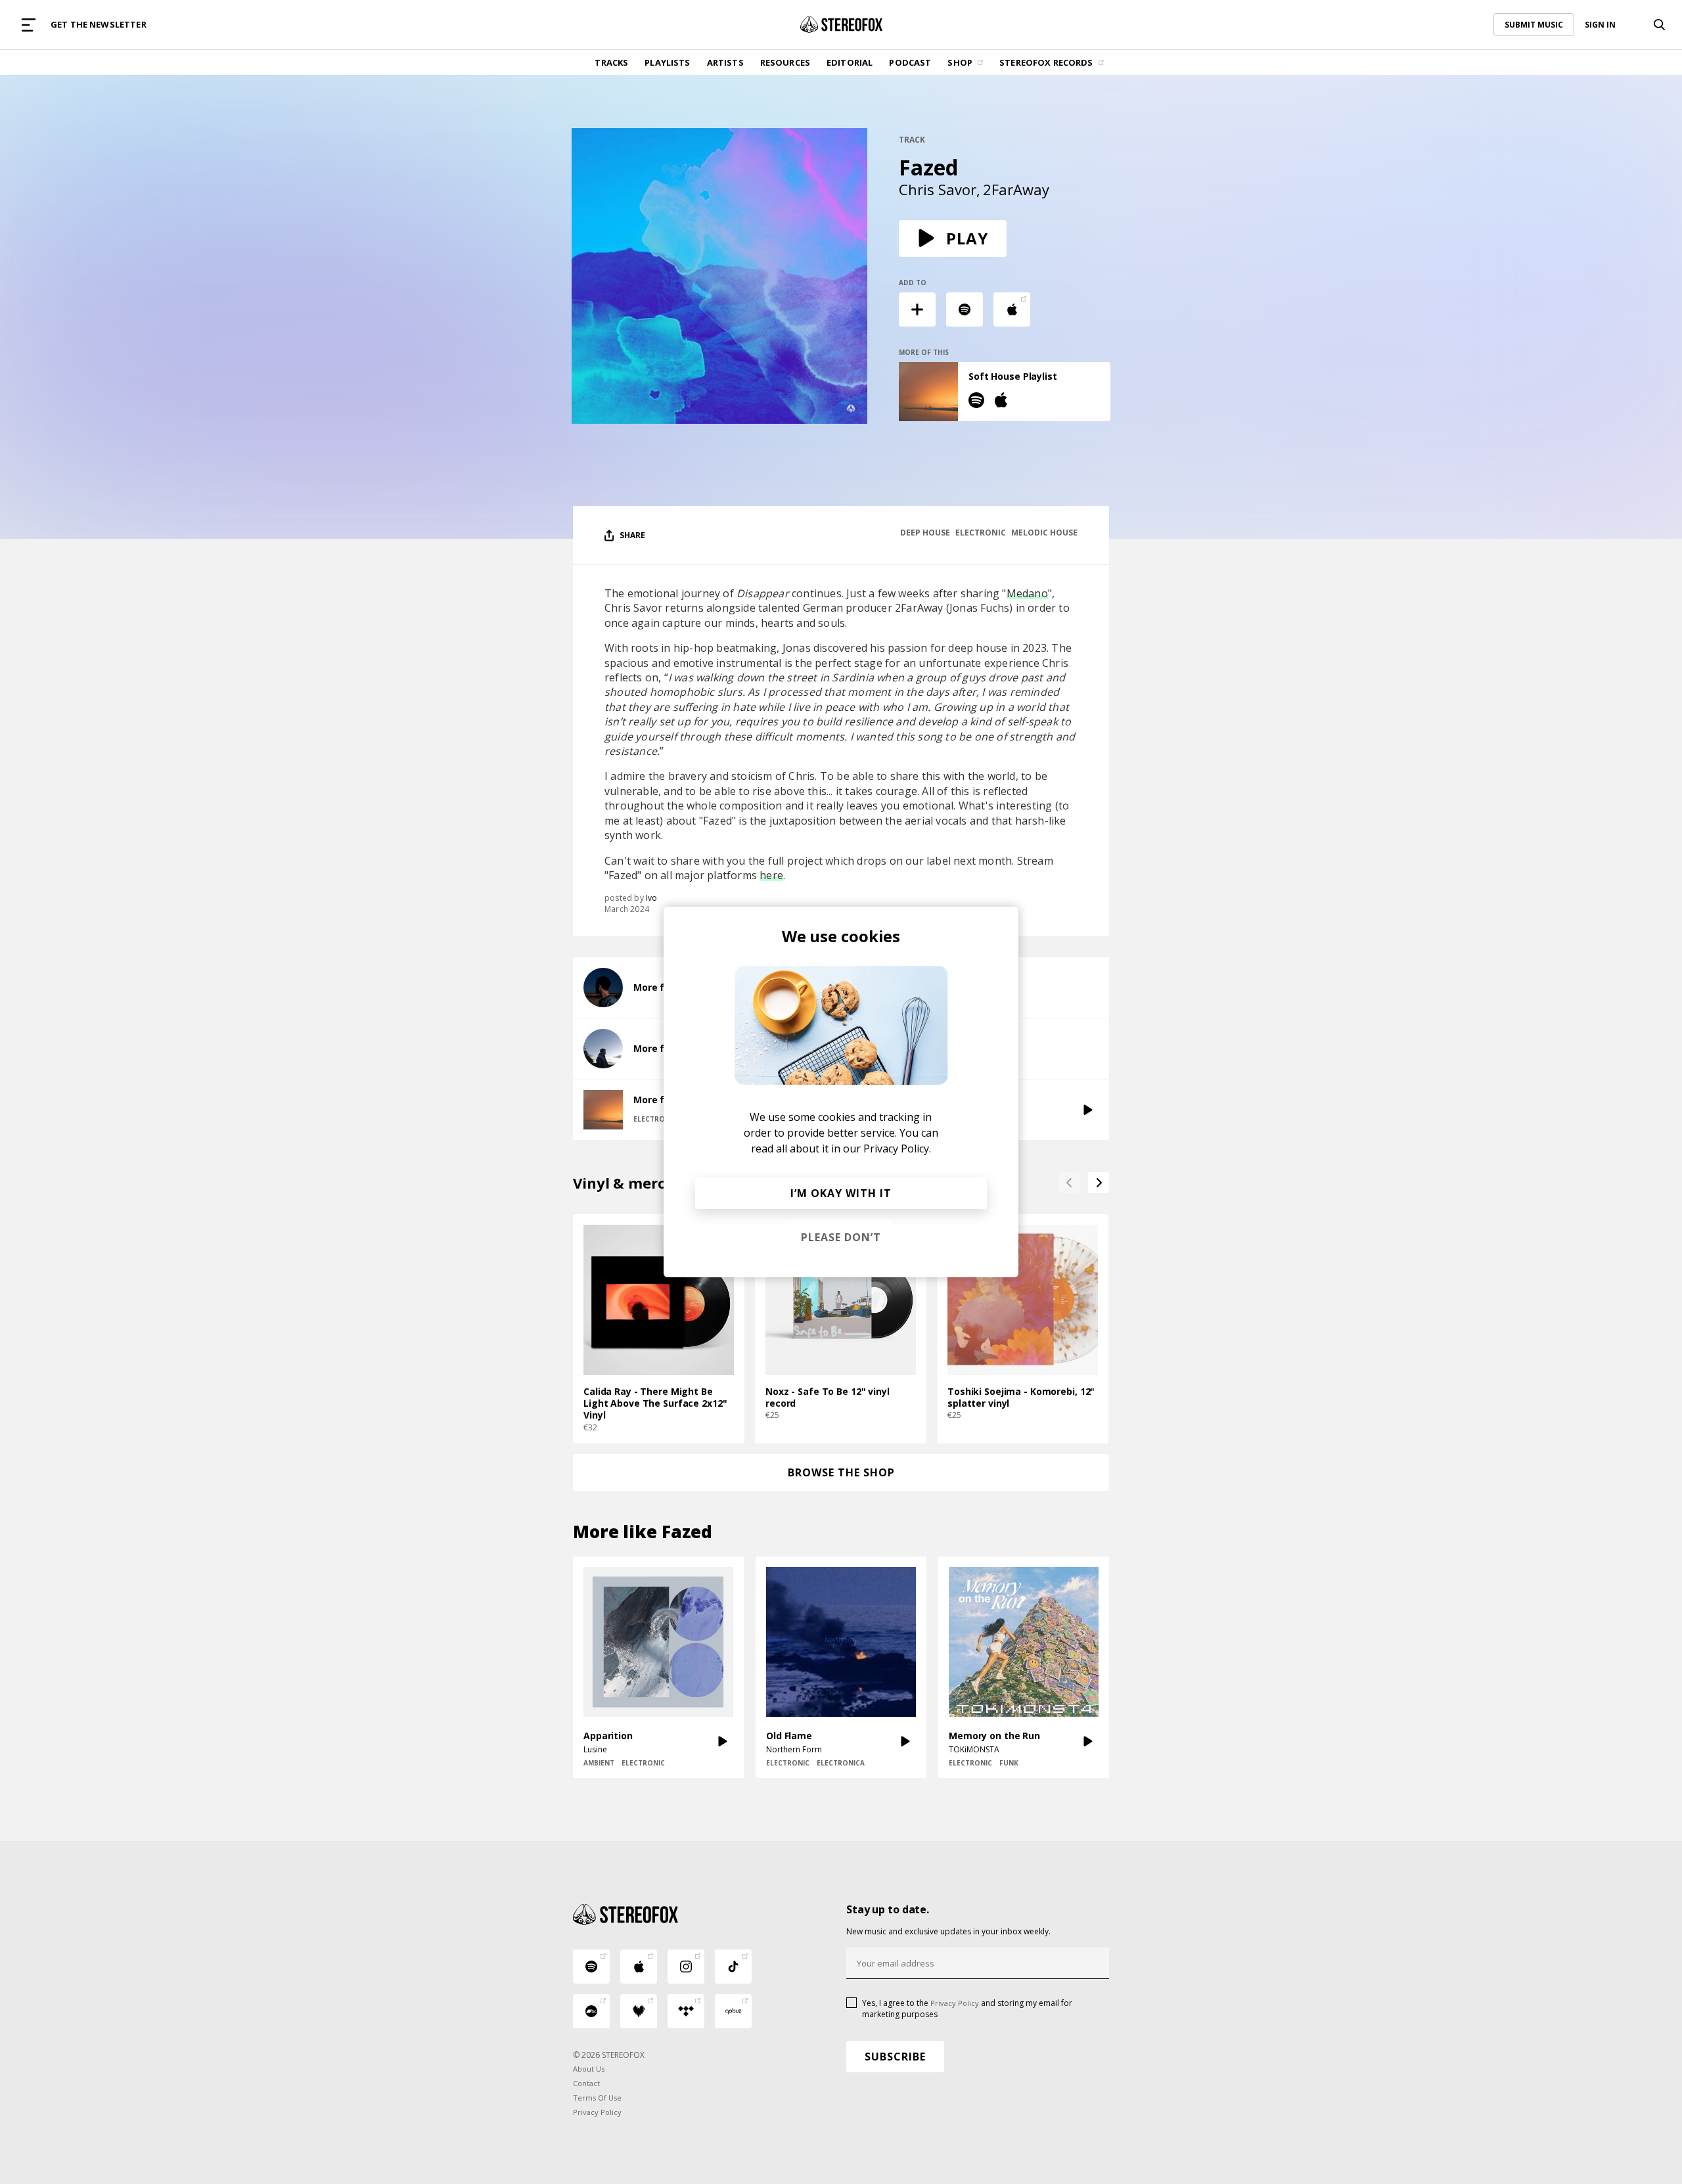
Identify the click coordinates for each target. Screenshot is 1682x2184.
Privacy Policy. (897, 1149)
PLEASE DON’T (841, 1237)
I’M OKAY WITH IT (841, 1193)
